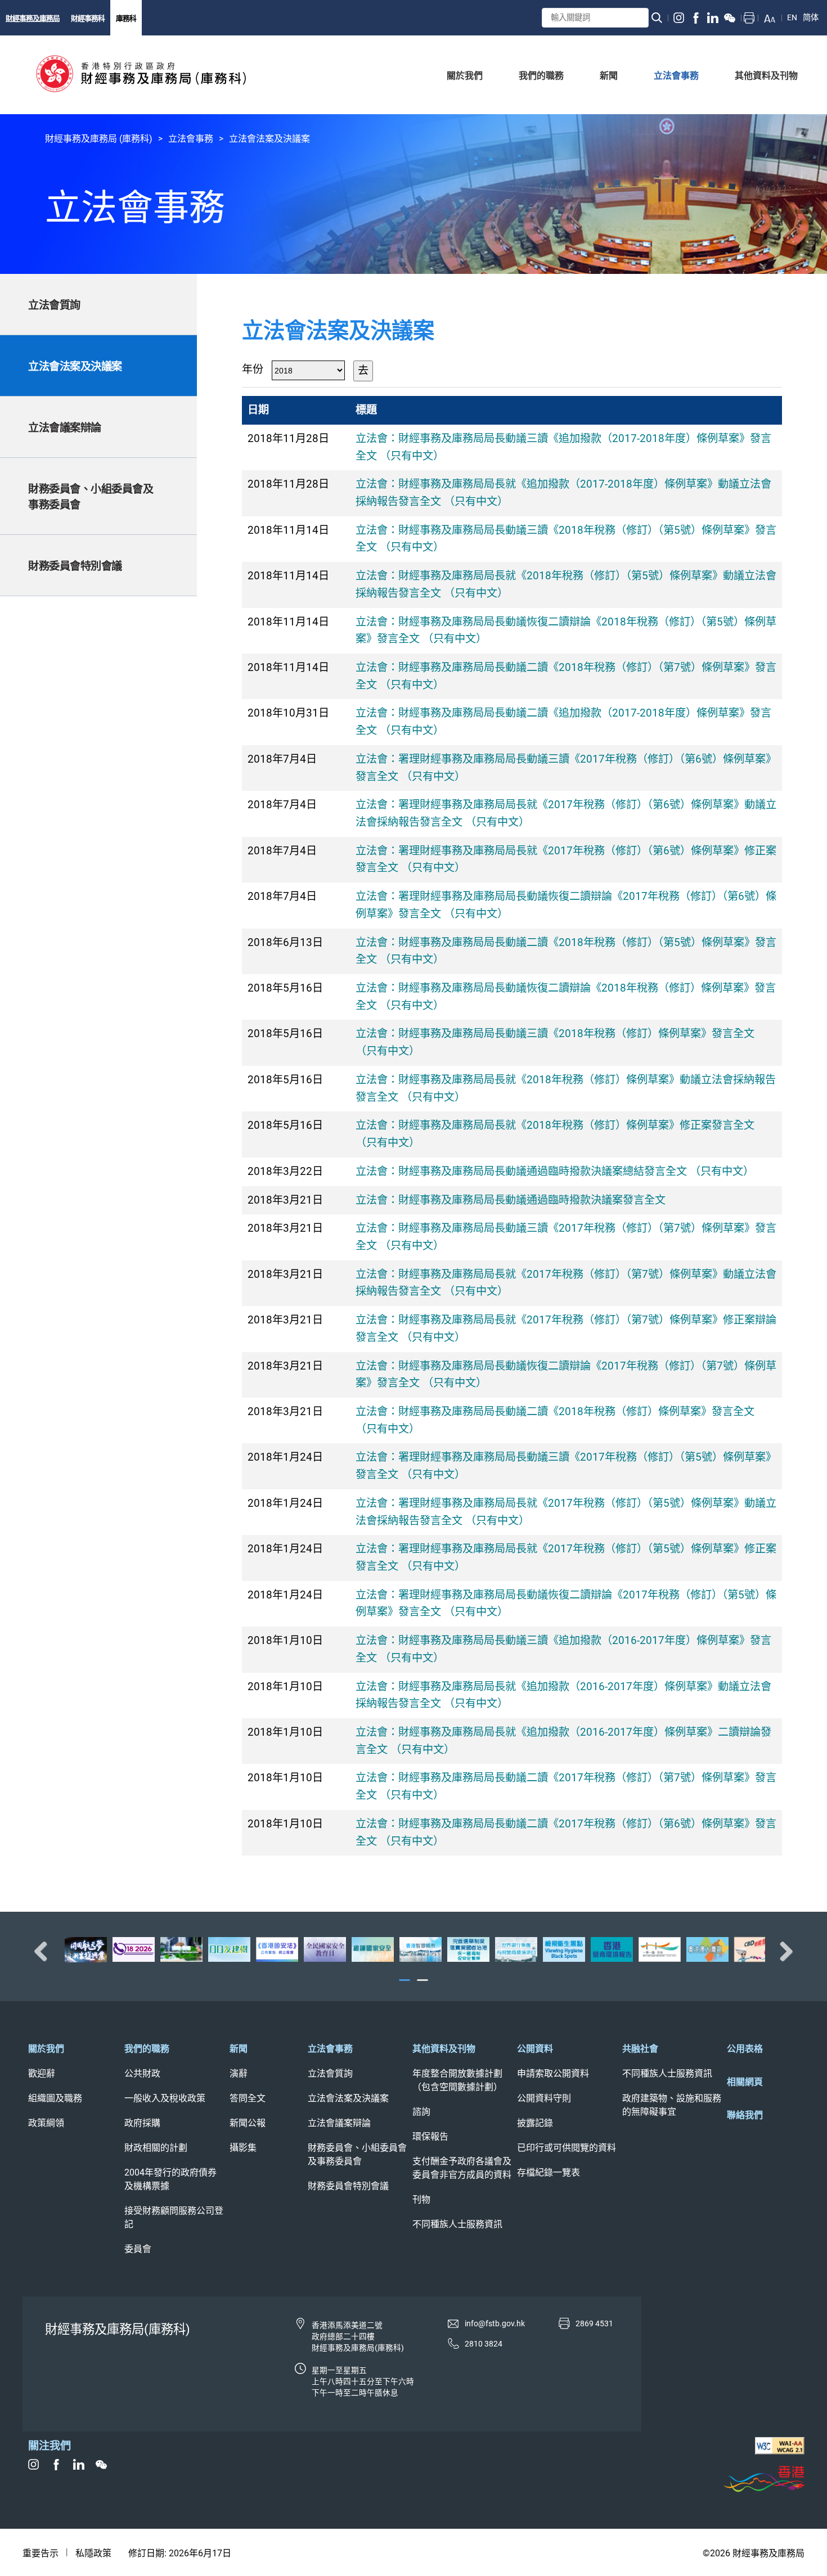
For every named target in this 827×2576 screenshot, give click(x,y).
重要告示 (41, 2553)
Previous (45, 1951)
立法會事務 (191, 139)
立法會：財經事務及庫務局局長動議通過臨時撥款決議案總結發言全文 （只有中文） (555, 1171)
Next (782, 1951)
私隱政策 (93, 2553)
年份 (253, 369)
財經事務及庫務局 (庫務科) (99, 139)
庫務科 (126, 18)
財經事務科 (88, 18)
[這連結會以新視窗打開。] (679, 18)
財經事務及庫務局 (33, 18)
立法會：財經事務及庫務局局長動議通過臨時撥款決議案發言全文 (511, 1200)
